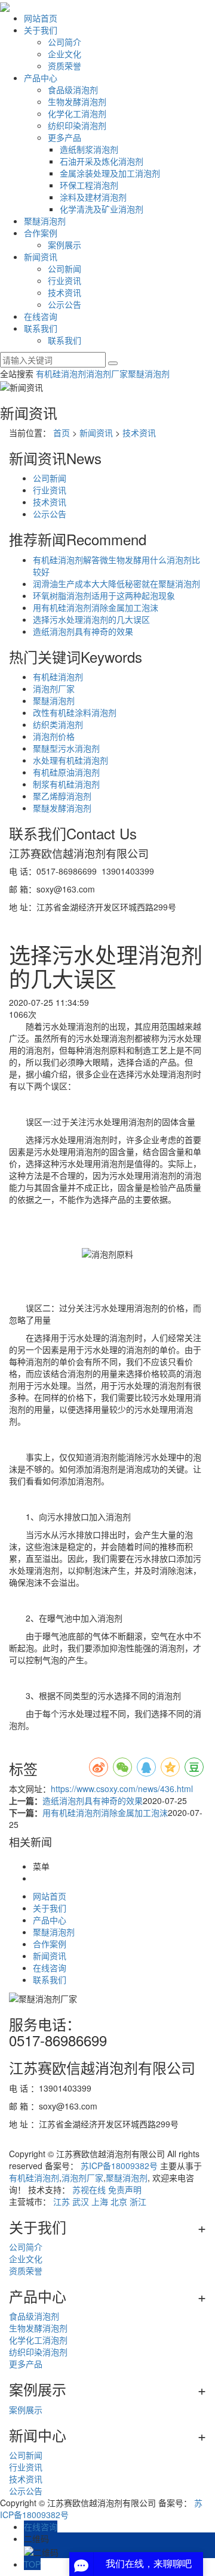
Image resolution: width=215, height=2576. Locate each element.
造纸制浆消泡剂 (89, 149)
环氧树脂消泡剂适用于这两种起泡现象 (104, 595)
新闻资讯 (41, 257)
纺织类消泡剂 (58, 724)
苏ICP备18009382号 (119, 2166)
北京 (119, 2201)
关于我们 (41, 30)
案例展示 (64, 245)
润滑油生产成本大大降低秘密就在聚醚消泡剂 (116, 583)
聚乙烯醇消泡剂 (62, 796)
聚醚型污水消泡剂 (66, 748)
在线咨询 (41, 316)
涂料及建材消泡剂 (93, 197)
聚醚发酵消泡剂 (62, 808)
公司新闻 (64, 268)
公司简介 (64, 42)
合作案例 (41, 233)
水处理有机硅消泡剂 (70, 760)
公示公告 (64, 304)
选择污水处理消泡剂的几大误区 (91, 619)
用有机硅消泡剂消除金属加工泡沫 (96, 607)
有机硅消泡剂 (61, 373)
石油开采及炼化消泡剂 (102, 161)
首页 (62, 433)
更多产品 (64, 137)
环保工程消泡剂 (89, 185)
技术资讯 (64, 292)
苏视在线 (89, 2189)
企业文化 (64, 54)
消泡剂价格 (54, 736)
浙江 (138, 2201)
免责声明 (125, 2189)
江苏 (62, 2201)
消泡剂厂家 (107, 373)
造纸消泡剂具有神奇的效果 (83, 631)
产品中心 (41, 78)
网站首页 (41, 18)
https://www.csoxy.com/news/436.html (122, 1789)
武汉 (81, 2201)
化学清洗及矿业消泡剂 (102, 209)
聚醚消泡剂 (45, 221)
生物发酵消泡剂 (77, 101)
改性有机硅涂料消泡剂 (75, 712)
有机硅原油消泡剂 (66, 772)
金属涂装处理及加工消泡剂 (110, 173)
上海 (100, 2201)
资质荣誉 (64, 66)
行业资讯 (64, 280)
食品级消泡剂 (73, 89)
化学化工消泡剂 (77, 113)
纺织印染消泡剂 (77, 125)
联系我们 (41, 328)
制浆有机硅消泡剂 (66, 784)
